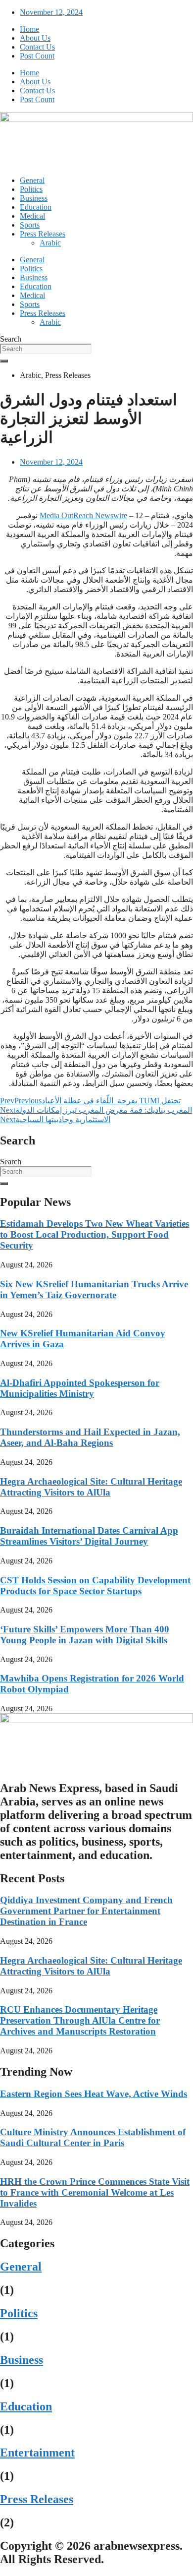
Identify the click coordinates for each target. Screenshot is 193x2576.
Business (34, 198)
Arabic (50, 243)
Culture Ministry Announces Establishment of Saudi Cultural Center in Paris (93, 2137)
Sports (30, 225)
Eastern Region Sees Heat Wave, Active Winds (94, 2094)
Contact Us (37, 47)
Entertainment (37, 2453)
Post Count (37, 56)
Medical (32, 216)
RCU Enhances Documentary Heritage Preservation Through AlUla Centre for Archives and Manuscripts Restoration (80, 2020)
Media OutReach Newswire (83, 515)
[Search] (4, 361)
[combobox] (46, 349)
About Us (35, 38)
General (32, 180)
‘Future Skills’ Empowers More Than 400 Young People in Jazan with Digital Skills (85, 1635)
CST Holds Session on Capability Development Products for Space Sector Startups (95, 1586)
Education (36, 207)
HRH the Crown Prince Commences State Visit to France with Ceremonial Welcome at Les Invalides (95, 2192)
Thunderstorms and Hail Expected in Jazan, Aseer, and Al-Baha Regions (90, 1437)
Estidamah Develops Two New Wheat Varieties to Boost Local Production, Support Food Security (95, 1234)
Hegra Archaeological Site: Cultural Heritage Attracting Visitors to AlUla (91, 1487)
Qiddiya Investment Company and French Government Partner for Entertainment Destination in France (86, 1911)
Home (29, 29)
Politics (31, 189)
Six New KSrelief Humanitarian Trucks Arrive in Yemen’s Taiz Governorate (94, 1289)
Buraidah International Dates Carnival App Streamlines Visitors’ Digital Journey (89, 1536)
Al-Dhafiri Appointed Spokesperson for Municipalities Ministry (80, 1388)
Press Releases (43, 234)
